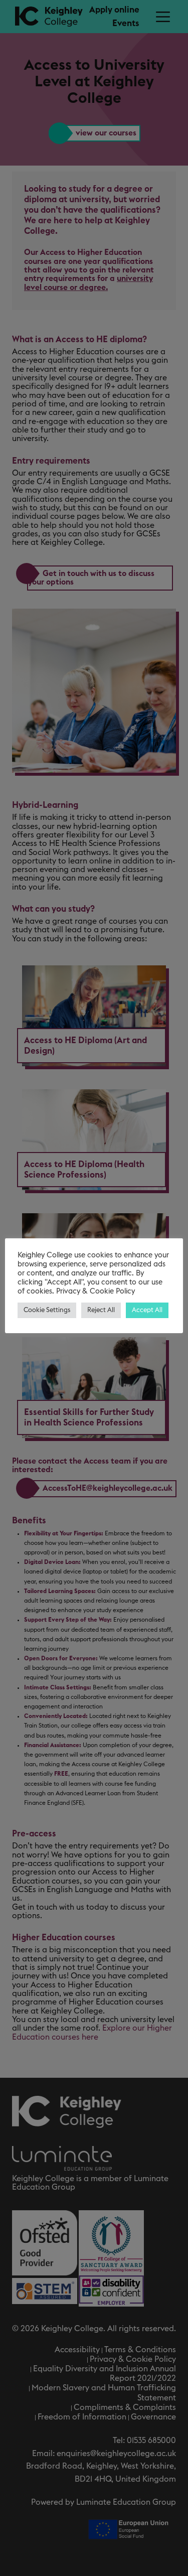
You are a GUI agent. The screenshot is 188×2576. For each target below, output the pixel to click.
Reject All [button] (101, 1310)
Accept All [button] (147, 1310)
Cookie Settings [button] (47, 1310)
